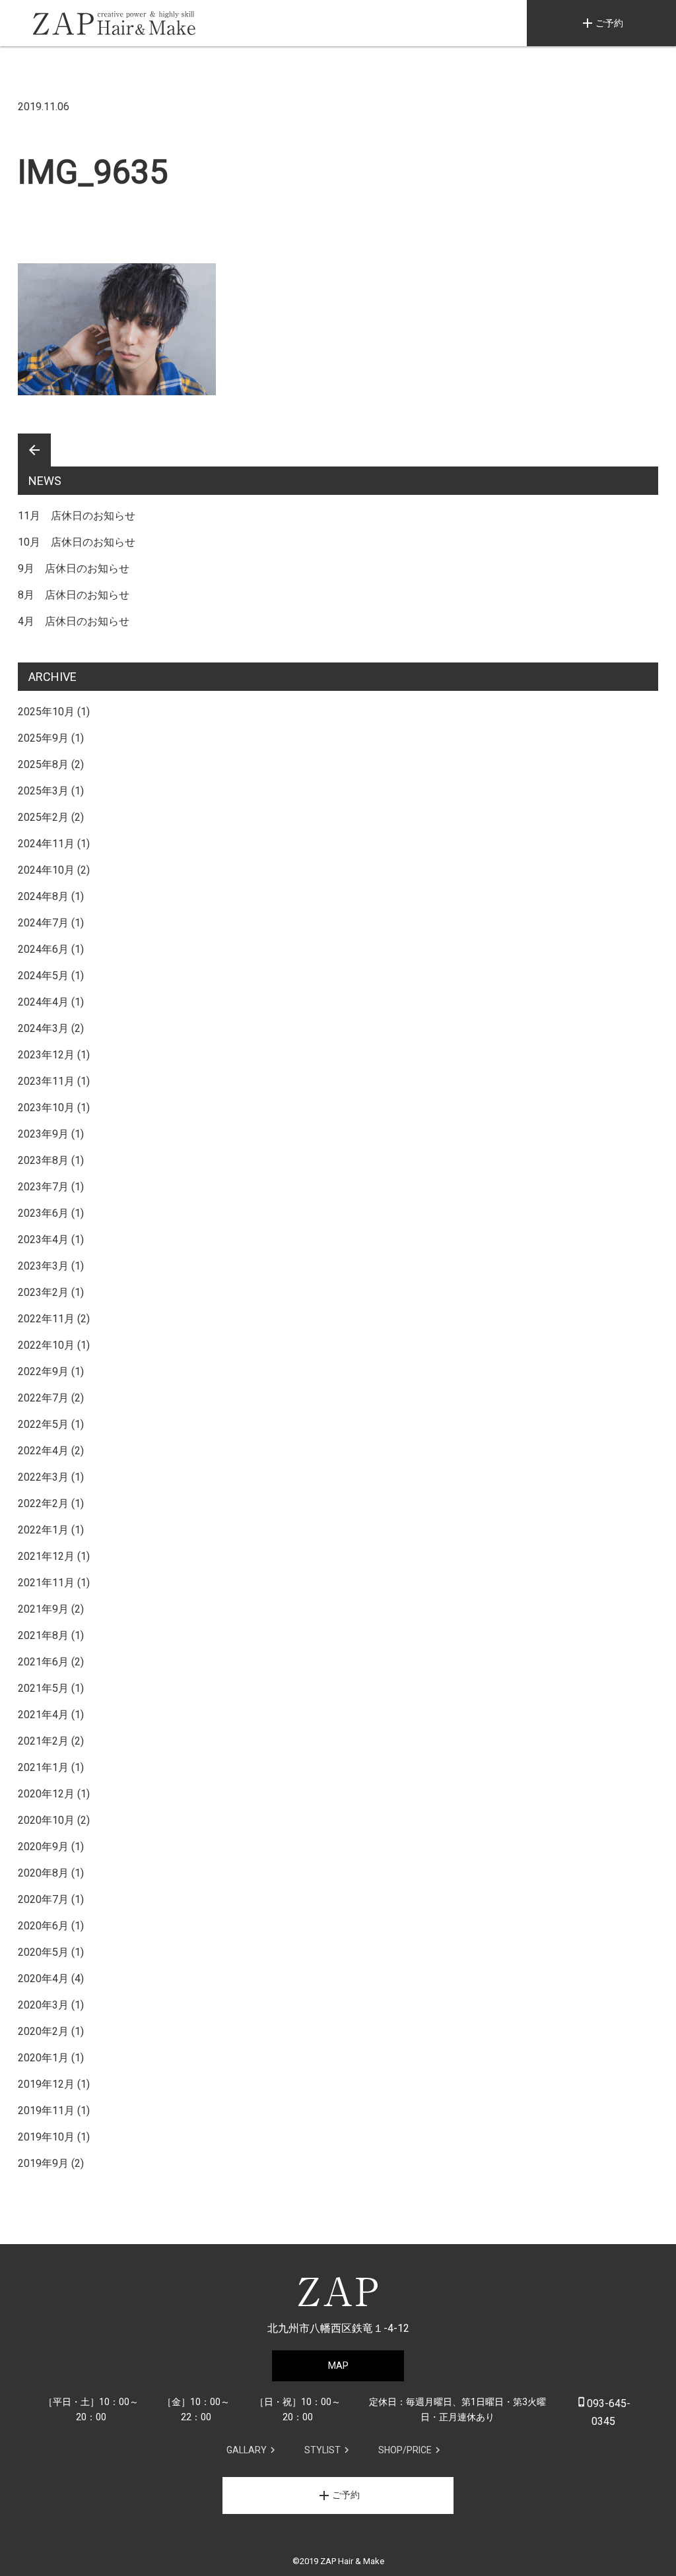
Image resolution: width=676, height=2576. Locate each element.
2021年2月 (43, 1741)
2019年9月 (43, 2163)
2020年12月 (46, 1794)
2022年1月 (43, 1530)
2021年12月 (46, 1556)
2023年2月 (43, 1292)
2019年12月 (46, 2084)
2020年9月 (43, 1847)
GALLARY (247, 2450)
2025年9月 (43, 738)
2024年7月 (43, 923)
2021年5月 (43, 1688)
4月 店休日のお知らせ (74, 621)
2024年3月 (43, 1028)
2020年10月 (46, 1820)
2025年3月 (43, 791)
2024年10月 (46, 870)
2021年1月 (43, 1767)
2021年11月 (46, 1583)
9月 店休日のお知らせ (74, 568)
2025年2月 (43, 817)
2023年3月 (43, 1266)
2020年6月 (43, 1926)
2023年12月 (46, 1055)
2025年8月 (43, 764)
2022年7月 (43, 1398)
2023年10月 (46, 1108)
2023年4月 (43, 1240)
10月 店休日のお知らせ (77, 542)
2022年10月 (46, 1345)
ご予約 (601, 23)
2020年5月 (43, 1952)
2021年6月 (43, 1662)
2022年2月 (43, 1503)
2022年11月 (46, 1319)
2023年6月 (43, 1213)
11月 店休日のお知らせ (77, 516)
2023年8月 (43, 1160)
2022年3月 (43, 1477)
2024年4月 (43, 1002)
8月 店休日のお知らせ (74, 595)
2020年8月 (43, 1873)
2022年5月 (43, 1424)
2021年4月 (43, 1715)
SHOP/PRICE (405, 2450)
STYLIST (322, 2450)
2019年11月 (46, 2110)
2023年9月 (43, 1134)
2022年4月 (43, 1451)
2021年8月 (43, 1635)
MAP (338, 2366)
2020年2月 (43, 2031)
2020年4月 (43, 1979)
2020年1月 (43, 2058)
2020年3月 (43, 2005)
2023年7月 (43, 1187)
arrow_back (34, 450)
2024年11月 (46, 844)
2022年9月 (43, 1371)
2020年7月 (43, 1899)
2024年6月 (43, 949)
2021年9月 (43, 1609)
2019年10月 (46, 2137)
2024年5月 (43, 976)
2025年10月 (46, 712)
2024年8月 (43, 896)
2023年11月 (46, 1081)
